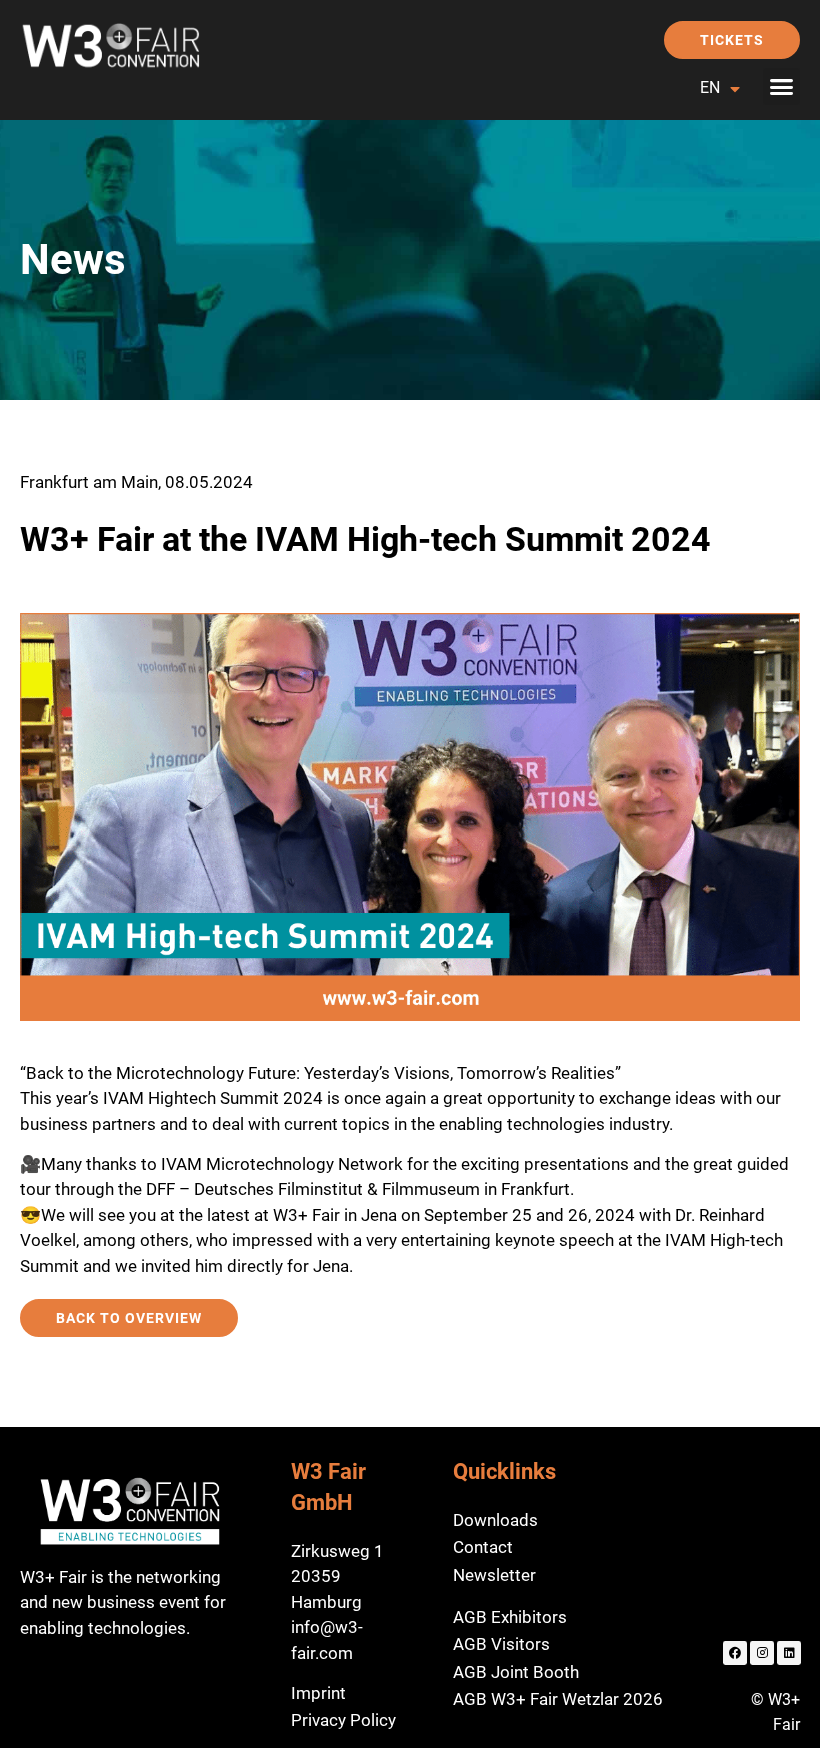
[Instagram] (762, 1653)
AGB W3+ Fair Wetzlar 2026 (558, 1699)
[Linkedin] (789, 1653)
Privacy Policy (343, 1720)
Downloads (495, 1520)
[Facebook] (735, 1653)
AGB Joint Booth (516, 1672)
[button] (782, 87)
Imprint (318, 1693)
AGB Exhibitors (510, 1617)
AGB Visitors (501, 1644)
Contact (483, 1547)
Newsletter (494, 1575)
